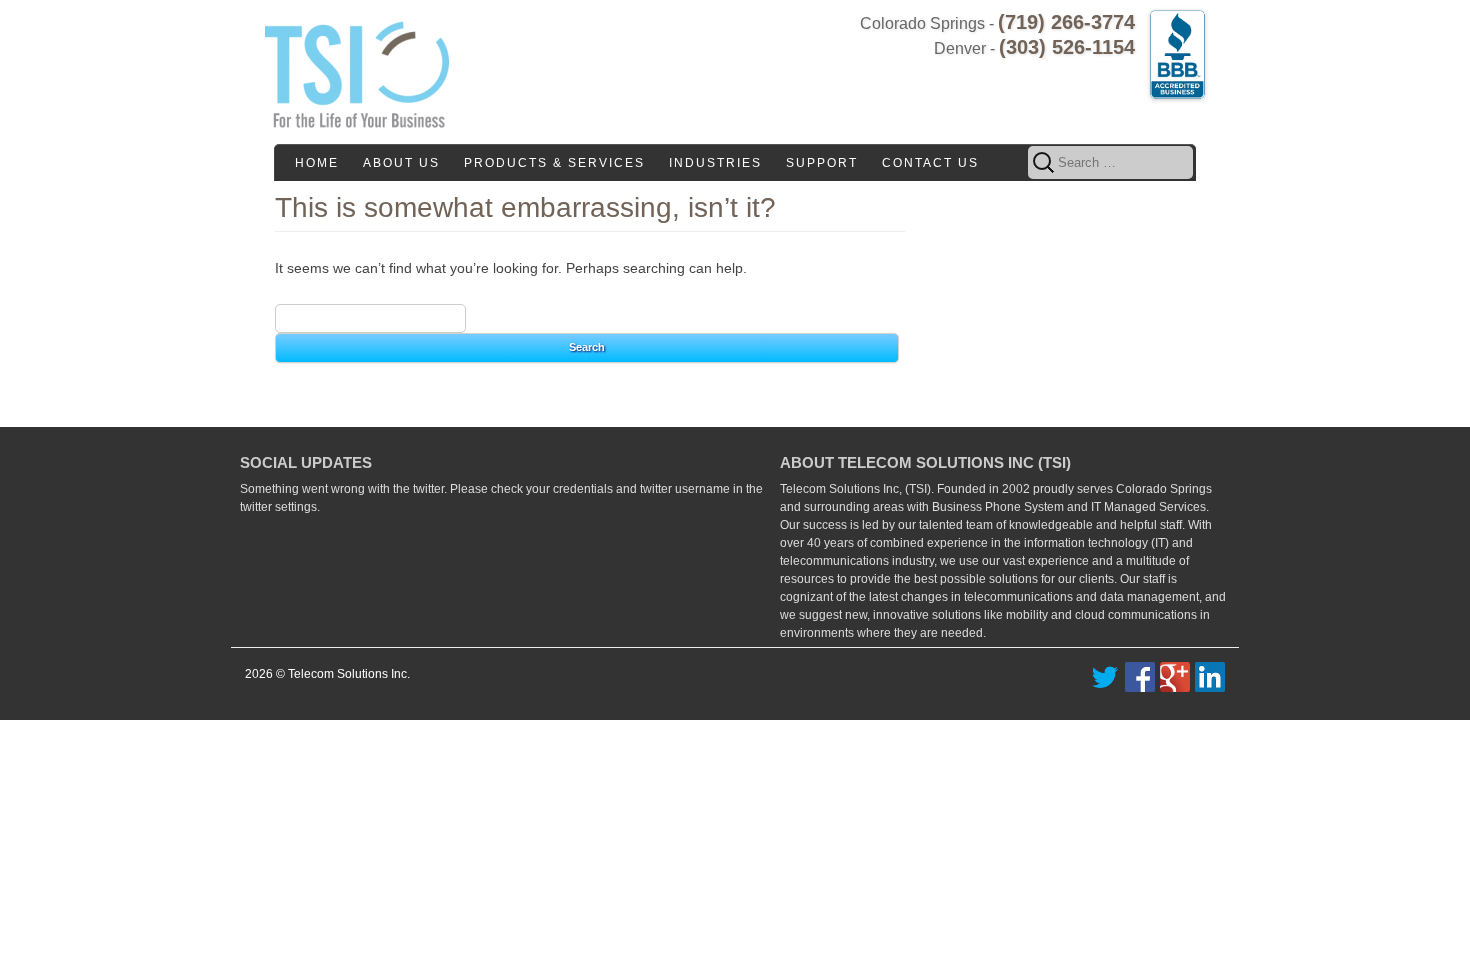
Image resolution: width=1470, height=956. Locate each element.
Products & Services (554, 163)
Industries (715, 163)
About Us (401, 163)
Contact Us (930, 163)
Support (822, 163)
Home (317, 163)
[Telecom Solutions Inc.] (357, 71)
